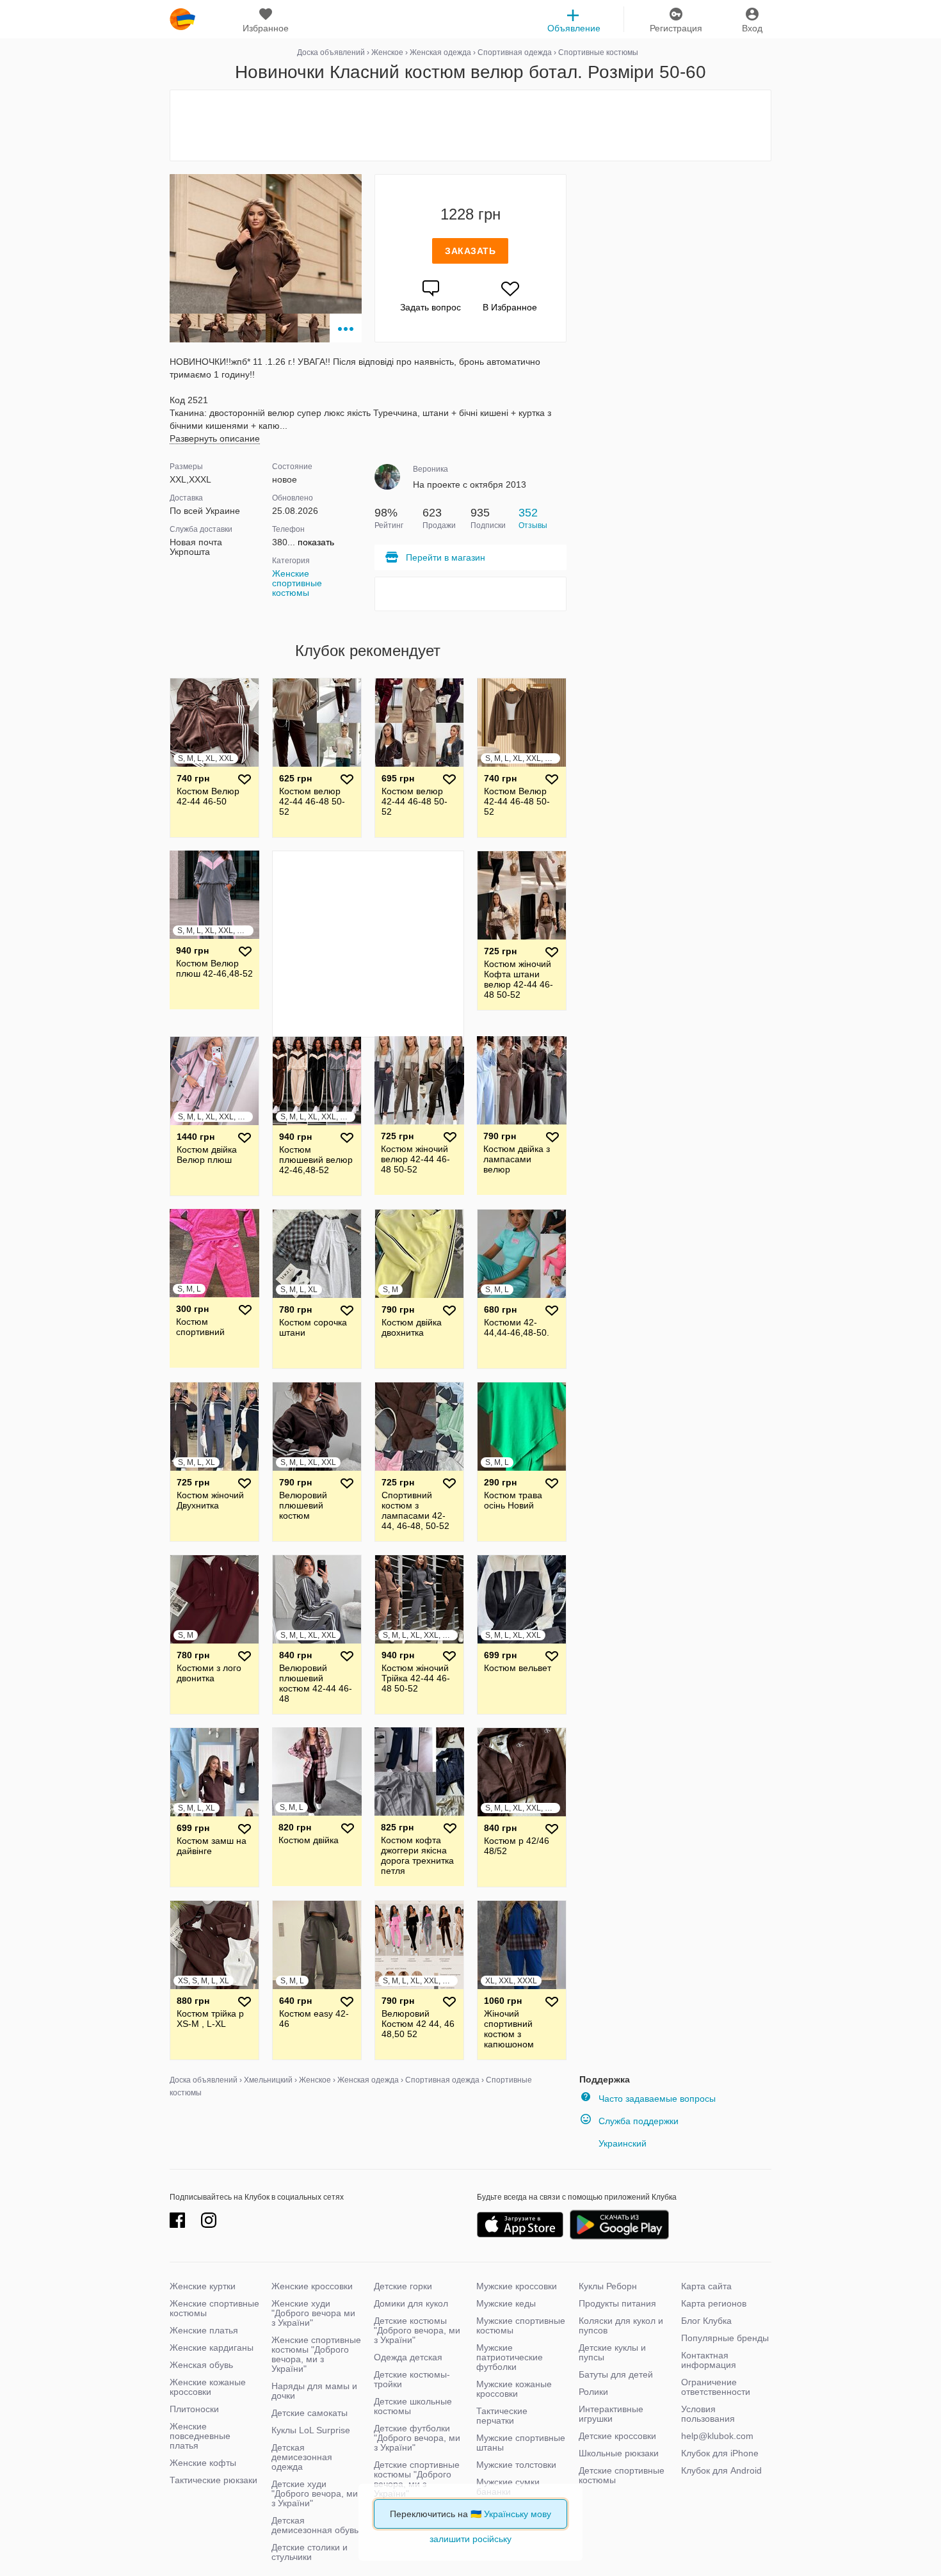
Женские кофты (203, 2463)
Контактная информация (709, 2360)
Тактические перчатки (502, 2416)
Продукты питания (617, 2303)
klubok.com (182, 19)
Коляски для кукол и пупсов (621, 2325)
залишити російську (470, 2539)
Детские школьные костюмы (413, 2406)
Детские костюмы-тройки (412, 2379)
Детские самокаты (310, 2413)
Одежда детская (408, 2357)
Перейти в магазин (446, 557)
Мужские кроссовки (517, 2286)
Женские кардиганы (212, 2348)
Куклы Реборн (608, 2286)
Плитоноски (194, 2409)
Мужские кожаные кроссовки (514, 2389)
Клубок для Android (721, 2470)
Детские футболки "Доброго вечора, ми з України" (417, 2438)
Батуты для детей (616, 2374)
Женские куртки (203, 2286)
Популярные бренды (725, 2338)
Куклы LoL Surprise (311, 2430)
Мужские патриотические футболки (510, 2357)
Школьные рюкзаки (619, 2453)
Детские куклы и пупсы (612, 2352)
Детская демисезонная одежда (302, 2457)
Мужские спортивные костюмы (521, 2325)
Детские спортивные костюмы (622, 2475)
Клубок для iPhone (720, 2453)
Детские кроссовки (617, 2436)
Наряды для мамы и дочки (314, 2391)
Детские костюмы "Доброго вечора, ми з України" (417, 2330)
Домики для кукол (411, 2303)
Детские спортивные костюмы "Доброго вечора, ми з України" (417, 2479)
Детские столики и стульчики (310, 2552)
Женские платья (204, 2330)
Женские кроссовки (312, 2286)
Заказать (470, 251)
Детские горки (403, 2286)
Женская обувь (201, 2365)
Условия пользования (708, 2414)
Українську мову (518, 2514)
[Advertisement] (470, 125)
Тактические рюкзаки (213, 2480)
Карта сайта (706, 2286)
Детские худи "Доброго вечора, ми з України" (315, 2493)
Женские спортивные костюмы (297, 583)
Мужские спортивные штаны (521, 2443)
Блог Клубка (706, 2321)
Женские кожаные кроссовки (208, 2387)
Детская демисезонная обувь (315, 2525)
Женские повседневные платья (200, 2436)
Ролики (593, 2392)
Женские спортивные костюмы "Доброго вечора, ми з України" (316, 2354)
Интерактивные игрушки (611, 2414)
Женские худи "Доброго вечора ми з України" (313, 2313)
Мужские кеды (506, 2303)
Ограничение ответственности (716, 2387)
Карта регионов (714, 2303)
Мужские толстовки (516, 2465)
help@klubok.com (717, 2436)
